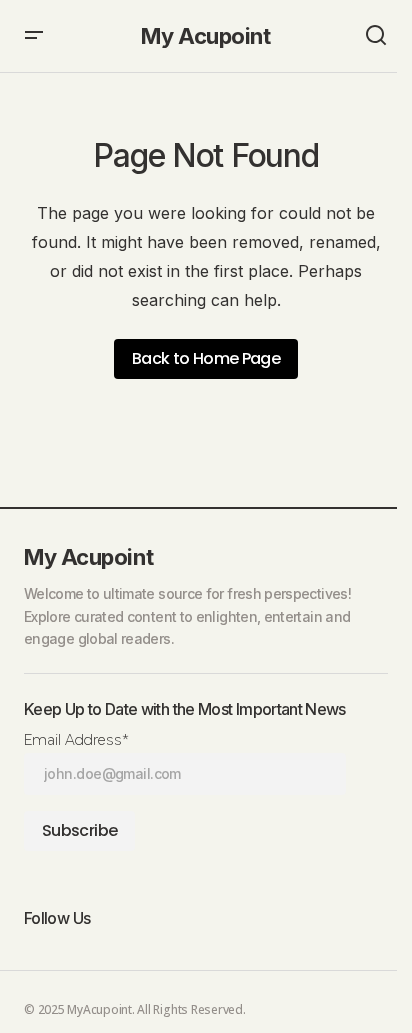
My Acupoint (205, 36)
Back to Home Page (206, 358)
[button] (34, 36)
